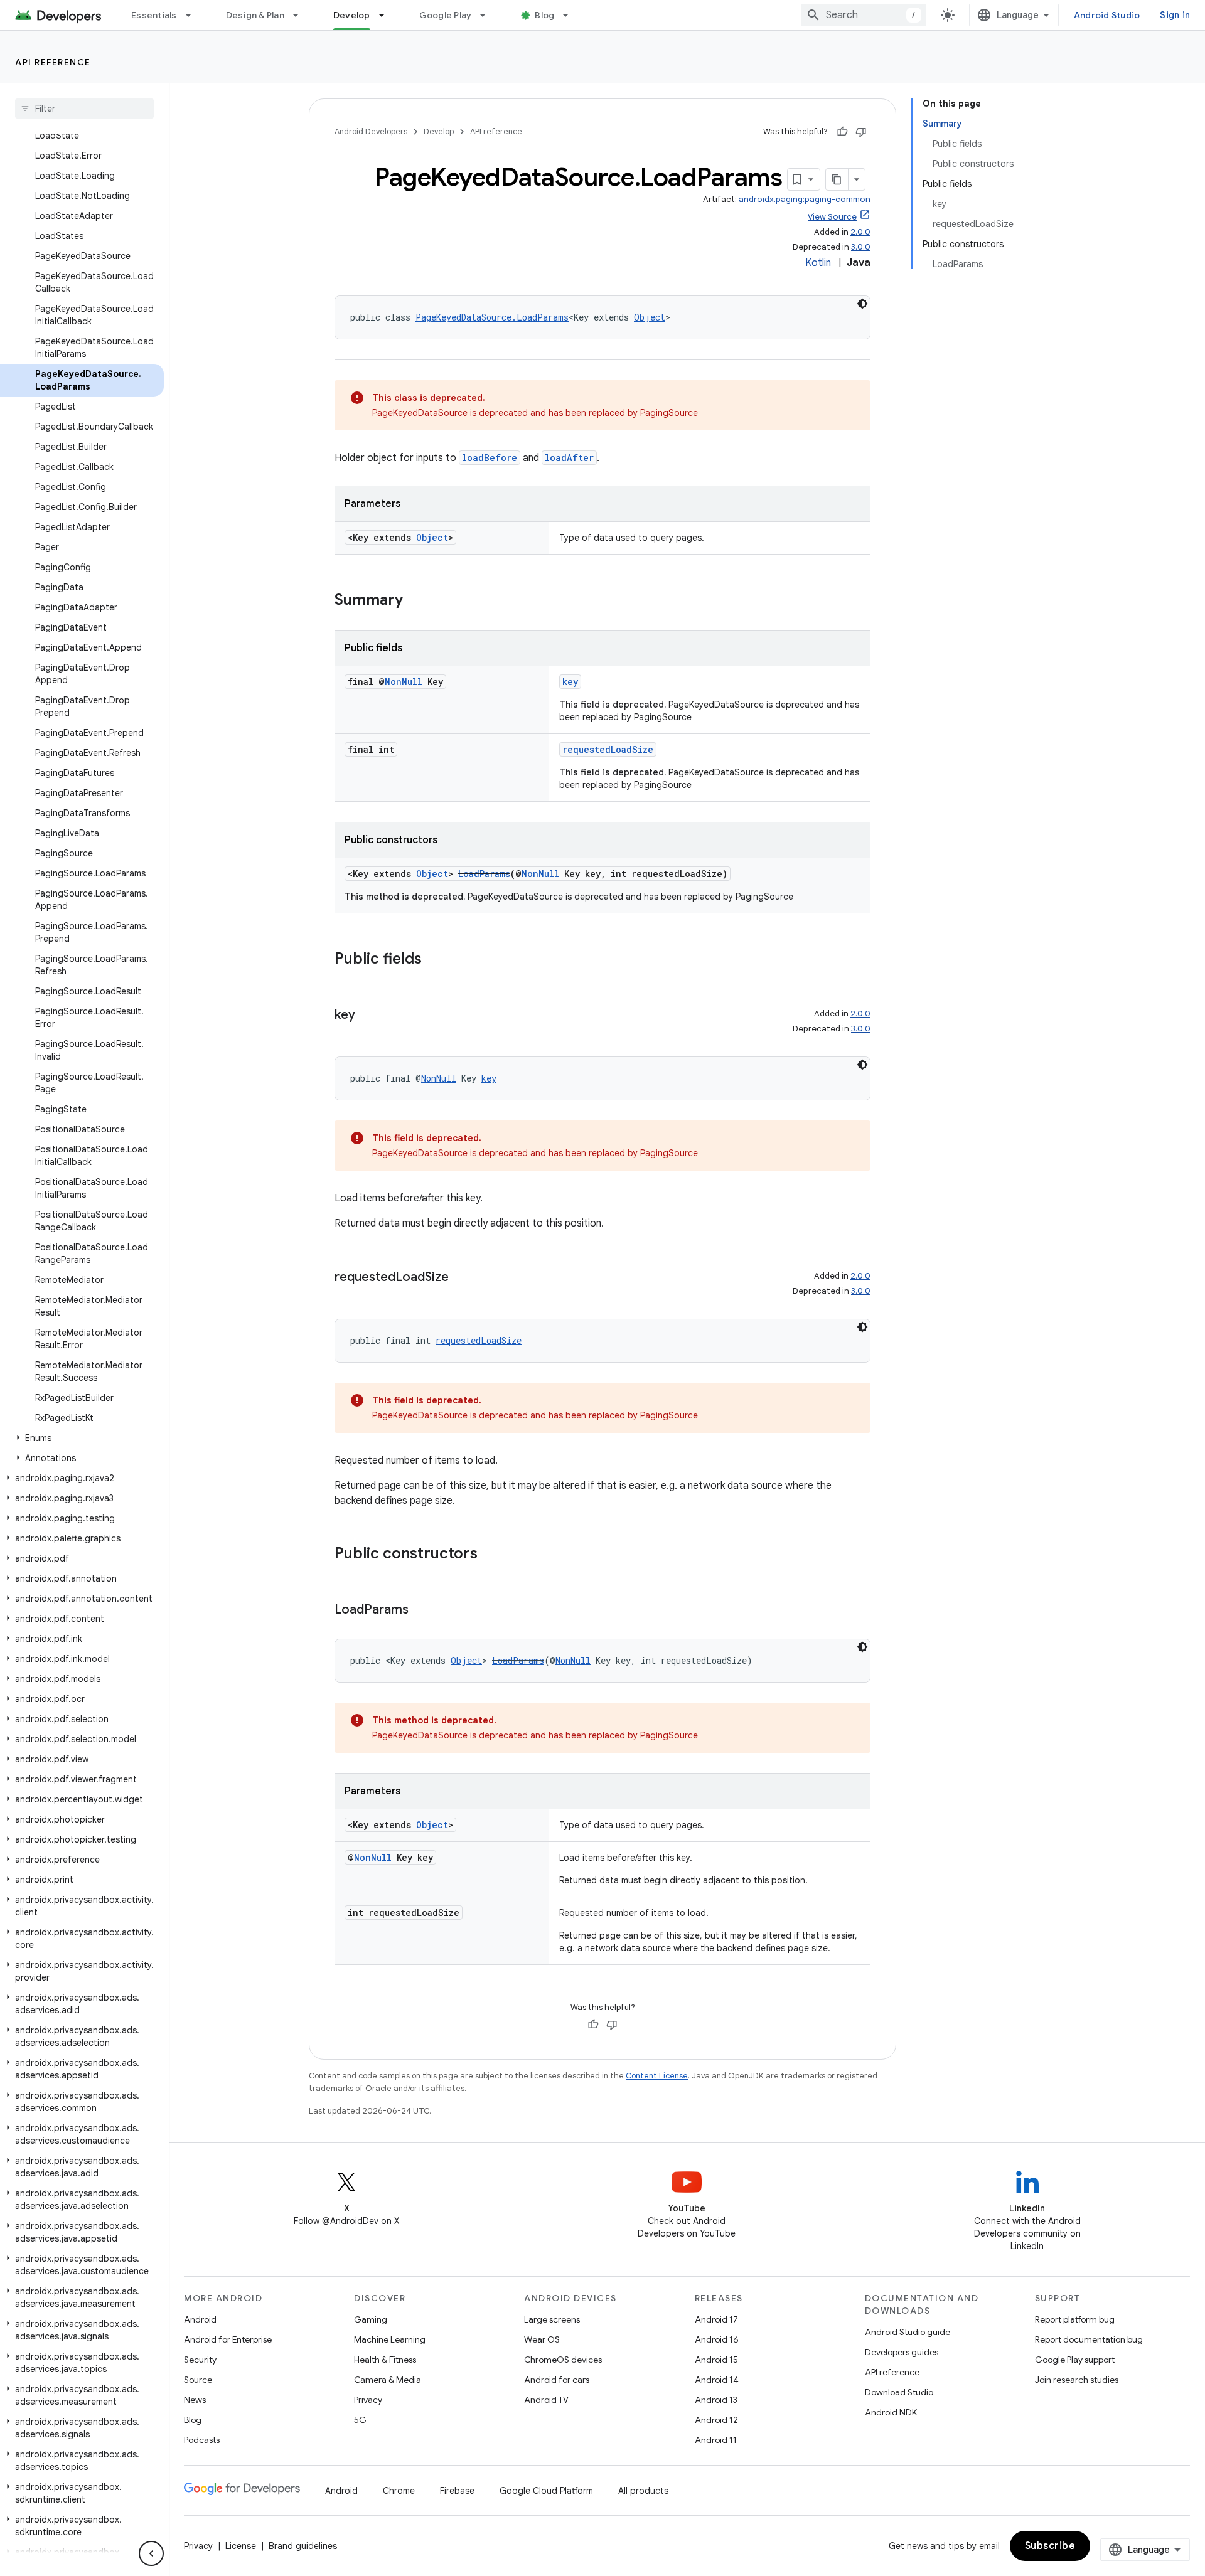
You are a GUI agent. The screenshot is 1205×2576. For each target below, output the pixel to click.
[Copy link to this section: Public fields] (434, 960)
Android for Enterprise (228, 2339)
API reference (53, 62)
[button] (82, 1438)
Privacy (368, 2400)
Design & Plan (255, 15)
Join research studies (1077, 2380)
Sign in (1175, 15)
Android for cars (557, 2380)
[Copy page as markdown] (837, 179)
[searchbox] (84, 109)
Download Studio (899, 2392)
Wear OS (542, 2339)
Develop (352, 15)
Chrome (399, 2491)
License (241, 2546)
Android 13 (716, 2400)
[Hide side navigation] (151, 2553)
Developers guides (902, 2352)
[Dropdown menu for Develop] (387, 15)
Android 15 (716, 2360)
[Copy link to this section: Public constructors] (490, 1555)
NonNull (404, 682)
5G (360, 2420)
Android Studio (1107, 15)
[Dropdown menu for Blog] (571, 15)
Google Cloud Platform (546, 2491)
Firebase (457, 2491)
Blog (544, 15)
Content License (657, 2076)
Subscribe (1050, 2546)
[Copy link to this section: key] (368, 1016)
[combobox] (864, 15)
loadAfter (569, 458)
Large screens (552, 2319)
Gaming (371, 2319)
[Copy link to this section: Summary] (415, 601)
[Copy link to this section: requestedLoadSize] (461, 1278)
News (195, 2400)
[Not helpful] (861, 132)
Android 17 (716, 2319)
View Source (832, 217)
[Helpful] (842, 132)
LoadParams (484, 874)
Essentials (154, 15)
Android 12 (716, 2420)
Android (200, 2319)
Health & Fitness (385, 2360)
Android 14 (717, 2380)
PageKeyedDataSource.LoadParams (492, 317)
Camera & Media (388, 2380)
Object (650, 317)
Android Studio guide (908, 2332)
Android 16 (717, 2339)
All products (643, 2491)
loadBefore (490, 458)
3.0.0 (861, 247)
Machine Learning (390, 2339)
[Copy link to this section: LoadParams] (421, 1610)
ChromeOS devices (563, 2360)
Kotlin (818, 263)
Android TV (546, 2400)
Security (200, 2360)
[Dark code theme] (862, 304)
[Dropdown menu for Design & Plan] (301, 15)
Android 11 (716, 2440)
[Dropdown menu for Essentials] (194, 15)
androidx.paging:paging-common (805, 199)
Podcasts (202, 2440)
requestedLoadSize (608, 749)
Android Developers (371, 131)
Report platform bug (1075, 2319)
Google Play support (1075, 2360)
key (570, 682)
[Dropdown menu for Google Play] (488, 15)
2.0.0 (860, 232)
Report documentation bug (1089, 2339)
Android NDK (891, 2412)
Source (198, 2380)
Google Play (446, 15)
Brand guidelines (303, 2546)
